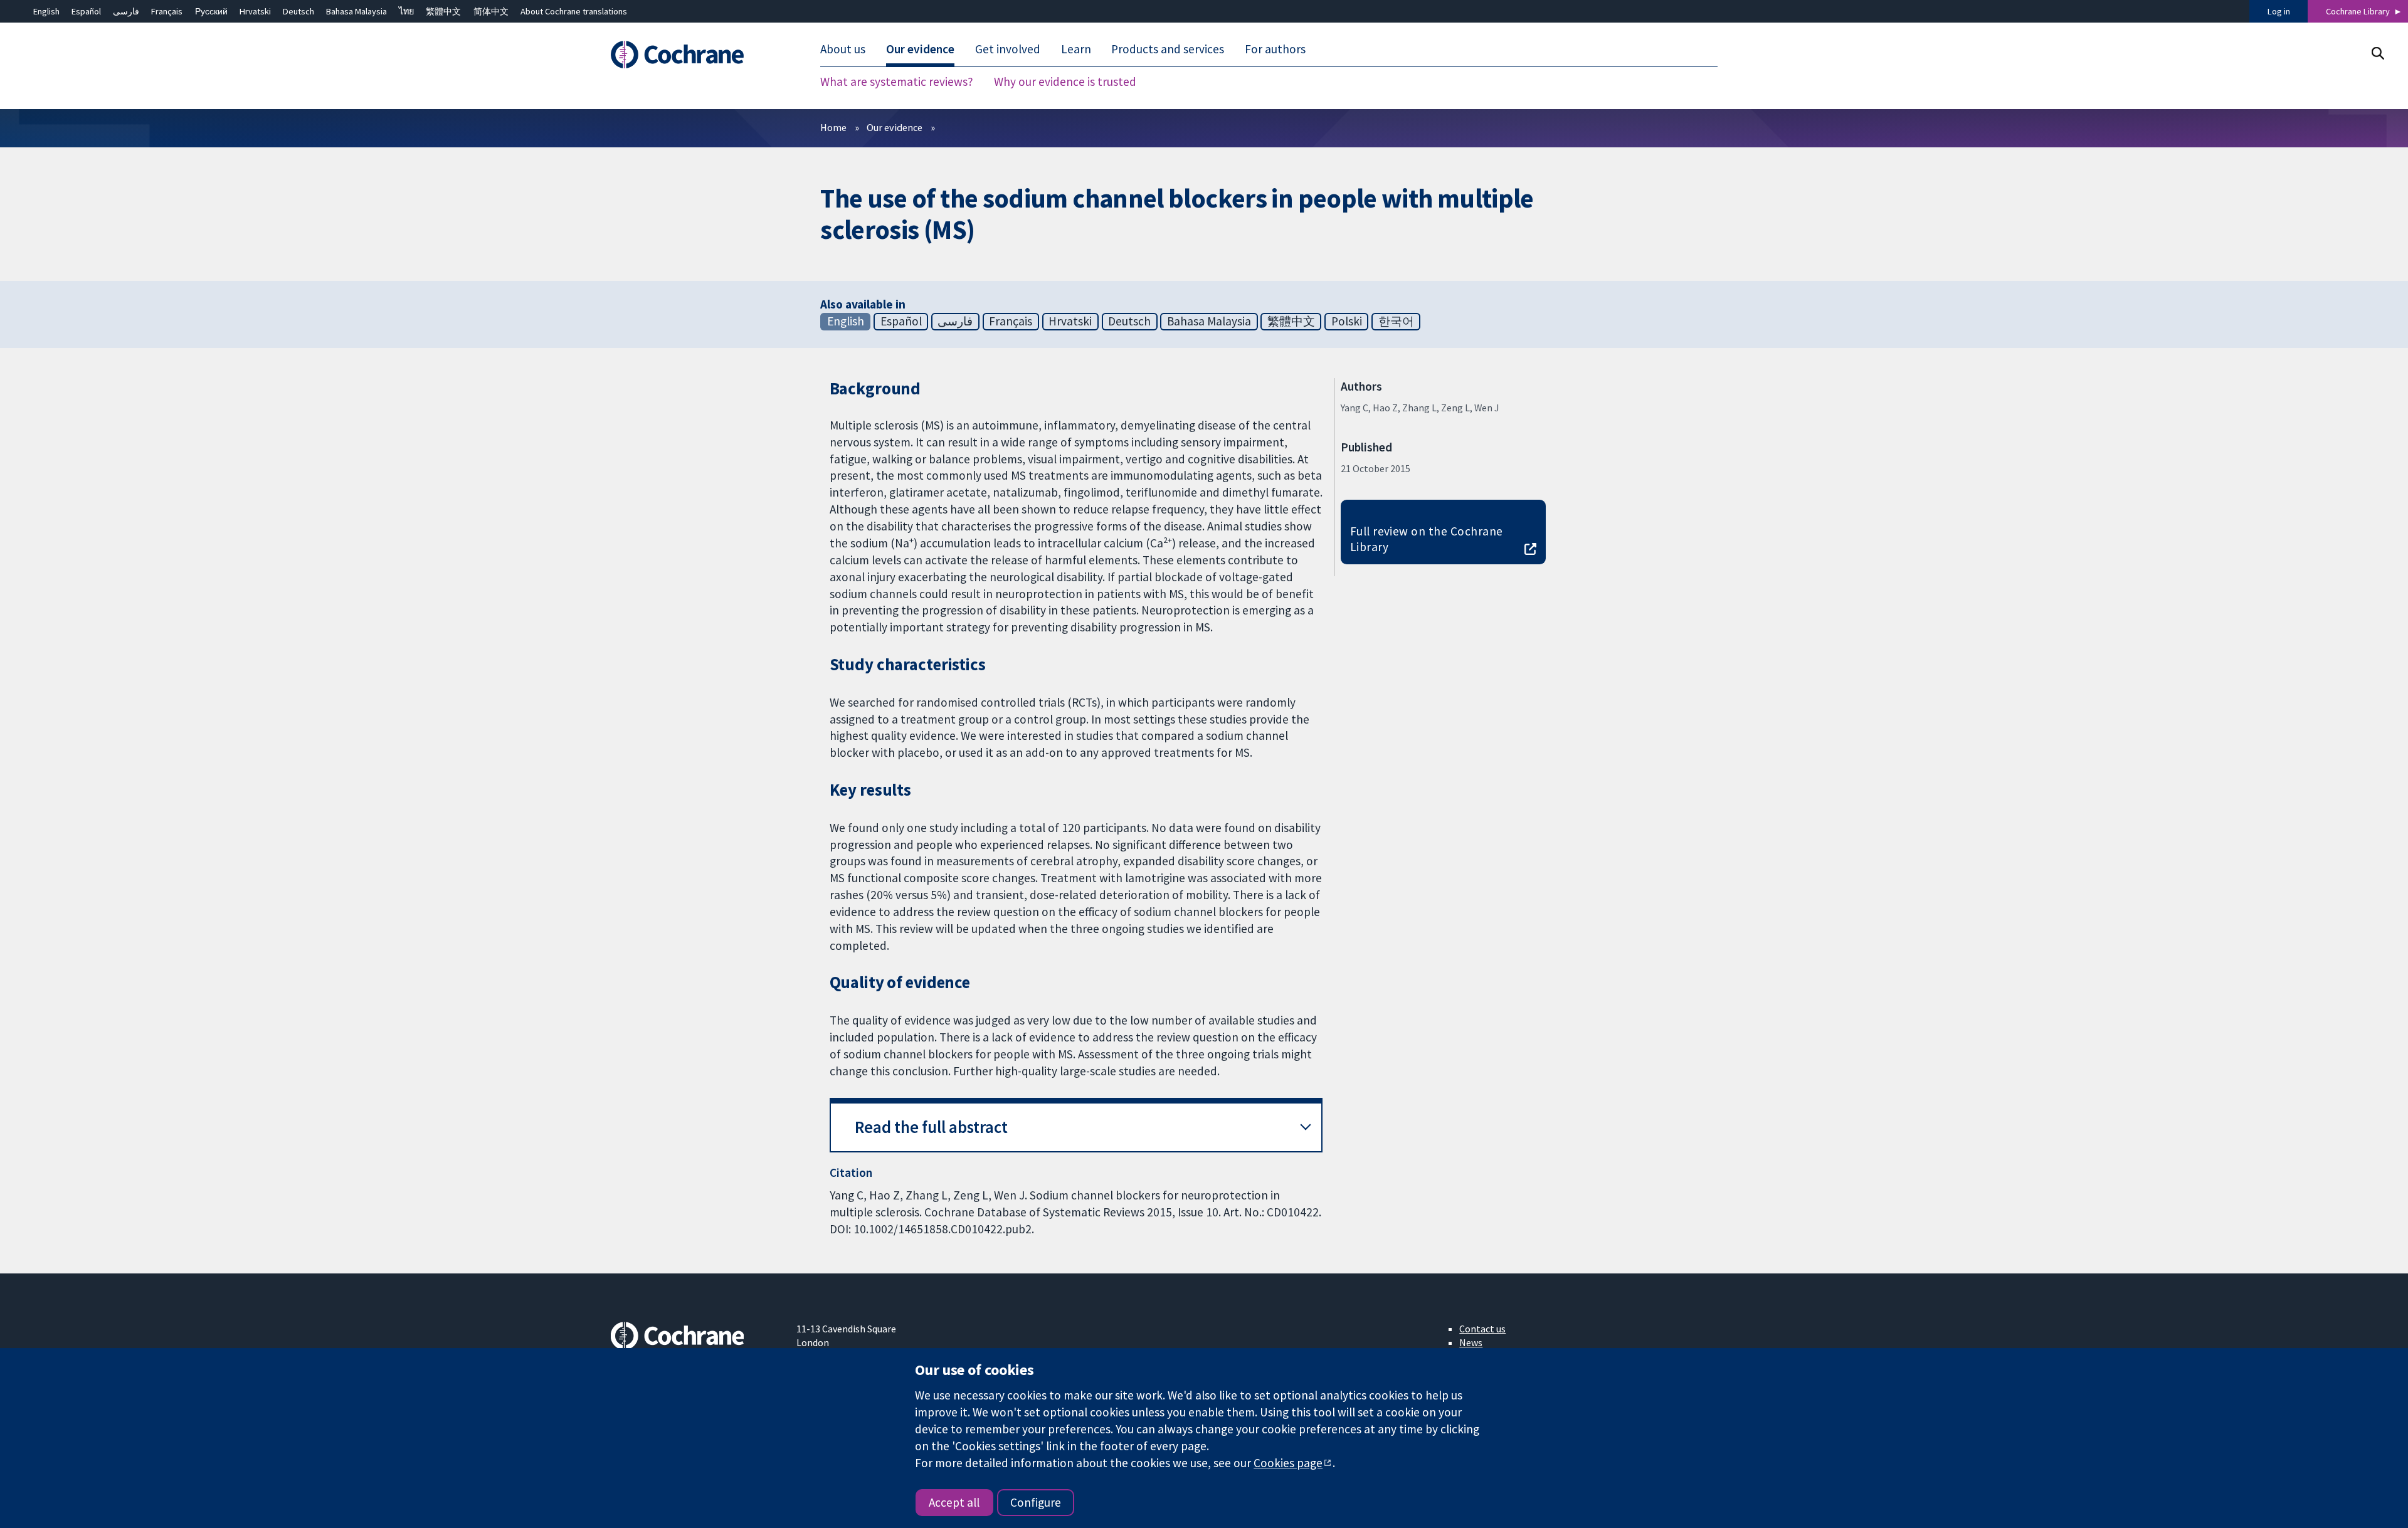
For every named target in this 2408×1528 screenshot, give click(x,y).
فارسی (126, 11)
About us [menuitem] (843, 49)
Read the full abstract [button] (931, 1127)
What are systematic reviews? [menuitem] (897, 82)
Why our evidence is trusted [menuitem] (1065, 82)
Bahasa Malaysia (356, 11)
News (1471, 1342)
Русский (211, 11)
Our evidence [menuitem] (920, 49)
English (46, 11)
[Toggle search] (2378, 53)
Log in (2279, 11)
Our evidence (895, 127)
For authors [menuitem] (1275, 49)
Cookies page (1288, 1463)
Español (86, 11)
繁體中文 (443, 11)
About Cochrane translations (574, 11)
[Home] (694, 55)
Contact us (1482, 1329)
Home (833, 127)
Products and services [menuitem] (1168, 49)
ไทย (406, 11)
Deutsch (298, 11)
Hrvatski (255, 11)
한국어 (1396, 321)
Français (167, 11)
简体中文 (491, 11)
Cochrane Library (2358, 11)
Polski (1347, 321)
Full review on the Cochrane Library (1427, 539)
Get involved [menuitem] (1008, 49)
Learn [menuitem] (1076, 49)
